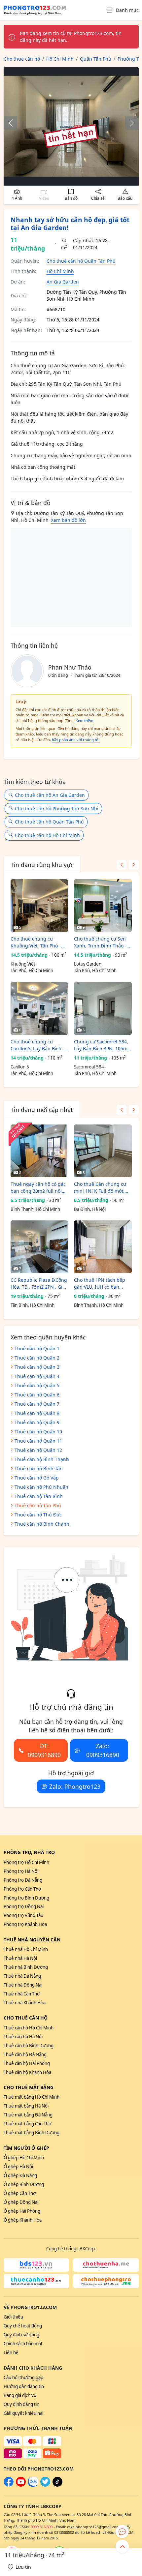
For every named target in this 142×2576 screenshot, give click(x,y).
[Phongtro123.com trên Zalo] (33, 2485)
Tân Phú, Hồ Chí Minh (32, 971)
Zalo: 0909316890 (103, 1750)
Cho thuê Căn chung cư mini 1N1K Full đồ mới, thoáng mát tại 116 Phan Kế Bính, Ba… (101, 1188)
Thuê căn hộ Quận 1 (37, 1348)
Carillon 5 (20, 1067)
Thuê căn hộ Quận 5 (37, 1385)
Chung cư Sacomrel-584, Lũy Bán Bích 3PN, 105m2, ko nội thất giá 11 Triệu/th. (103, 1045)
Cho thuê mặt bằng (29, 2087)
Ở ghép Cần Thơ (20, 2193)
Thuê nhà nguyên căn (32, 1940)
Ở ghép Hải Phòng (22, 2211)
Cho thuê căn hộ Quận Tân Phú (81, 261)
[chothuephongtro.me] (106, 2281)
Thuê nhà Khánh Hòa (25, 2003)
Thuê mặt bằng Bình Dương (32, 2133)
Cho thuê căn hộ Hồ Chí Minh (47, 835)
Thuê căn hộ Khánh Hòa (27, 2072)
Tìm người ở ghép (26, 2148)
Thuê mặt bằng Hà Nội (26, 2106)
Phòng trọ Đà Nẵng (23, 1880)
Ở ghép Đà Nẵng (20, 2175)
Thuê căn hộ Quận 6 (37, 1395)
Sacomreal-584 (89, 1067)
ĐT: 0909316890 (44, 1750)
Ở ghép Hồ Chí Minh (24, 2158)
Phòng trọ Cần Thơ (22, 1889)
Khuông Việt (23, 964)
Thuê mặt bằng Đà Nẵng (28, 2115)
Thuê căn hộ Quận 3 (37, 1367)
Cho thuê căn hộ (26, 2018)
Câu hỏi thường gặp (23, 2378)
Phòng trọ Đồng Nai (24, 1906)
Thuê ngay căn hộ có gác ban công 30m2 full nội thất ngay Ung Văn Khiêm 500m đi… (39, 1188)
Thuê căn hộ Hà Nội (23, 2037)
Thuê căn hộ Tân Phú (38, 1505)
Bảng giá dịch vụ (20, 2395)
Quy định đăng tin (21, 2404)
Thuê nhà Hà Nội (20, 1958)
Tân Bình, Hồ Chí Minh (33, 1305)
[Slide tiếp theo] (128, 123)
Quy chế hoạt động (23, 2326)
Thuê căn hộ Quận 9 (37, 1422)
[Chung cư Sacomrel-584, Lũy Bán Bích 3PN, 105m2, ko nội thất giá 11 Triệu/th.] (103, 1008)
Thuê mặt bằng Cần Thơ (27, 2124)
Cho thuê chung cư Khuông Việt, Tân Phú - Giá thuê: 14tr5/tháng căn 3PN (39, 942)
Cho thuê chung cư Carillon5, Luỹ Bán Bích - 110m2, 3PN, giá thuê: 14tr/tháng (37, 1045)
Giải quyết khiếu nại (23, 2413)
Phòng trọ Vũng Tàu (23, 1915)
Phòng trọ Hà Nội (21, 1871)
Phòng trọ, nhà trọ (29, 1852)
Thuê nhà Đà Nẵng (22, 1976)
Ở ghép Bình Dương (24, 2184)
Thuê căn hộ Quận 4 (37, 1376)
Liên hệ (11, 2352)
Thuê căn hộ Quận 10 (38, 1432)
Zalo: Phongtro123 (75, 1786)
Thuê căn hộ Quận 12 (38, 1450)
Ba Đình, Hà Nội (90, 1209)
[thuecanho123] (36, 2281)
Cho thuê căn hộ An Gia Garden (50, 795)
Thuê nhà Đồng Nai (23, 1985)
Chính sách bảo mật (23, 2344)
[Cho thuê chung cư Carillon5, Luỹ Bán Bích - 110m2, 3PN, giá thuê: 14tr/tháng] (39, 1008)
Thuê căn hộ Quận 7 (37, 1404)
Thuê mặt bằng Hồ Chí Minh (32, 2097)
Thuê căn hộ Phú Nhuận (41, 1487)
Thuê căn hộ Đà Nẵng (25, 2054)
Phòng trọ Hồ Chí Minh (26, 1862)
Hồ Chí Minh (60, 271)
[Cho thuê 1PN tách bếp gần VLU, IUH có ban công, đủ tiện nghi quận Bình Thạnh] (103, 1247)
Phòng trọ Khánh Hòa (25, 1924)
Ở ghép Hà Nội (18, 2167)
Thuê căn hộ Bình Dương (29, 2046)
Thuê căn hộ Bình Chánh (42, 1524)
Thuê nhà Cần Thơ (22, 1994)
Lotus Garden (88, 964)
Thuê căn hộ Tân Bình (39, 1496)
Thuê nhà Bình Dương (26, 1967)
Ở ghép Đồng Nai (21, 2202)
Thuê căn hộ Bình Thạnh (42, 1459)
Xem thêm (84, 720)
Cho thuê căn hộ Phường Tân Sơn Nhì (57, 809)
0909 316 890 (42, 2527)
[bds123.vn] (36, 2265)
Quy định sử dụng (21, 2335)
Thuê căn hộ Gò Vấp (37, 1478)
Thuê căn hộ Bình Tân (39, 1468)
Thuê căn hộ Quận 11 (38, 1441)
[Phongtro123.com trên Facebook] (9, 2485)
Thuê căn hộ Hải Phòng (27, 2063)
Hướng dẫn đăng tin (24, 2386)
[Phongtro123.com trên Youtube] (21, 2485)
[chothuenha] (106, 2265)
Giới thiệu (13, 2317)
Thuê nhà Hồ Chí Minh (26, 1949)
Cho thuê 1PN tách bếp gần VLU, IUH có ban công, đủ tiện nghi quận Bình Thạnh (101, 1284)
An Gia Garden (63, 282)
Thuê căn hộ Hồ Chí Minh (29, 2028)
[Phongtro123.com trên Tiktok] (57, 2485)
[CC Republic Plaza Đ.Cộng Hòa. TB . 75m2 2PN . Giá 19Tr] (39, 1247)
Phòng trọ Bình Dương (26, 1898)
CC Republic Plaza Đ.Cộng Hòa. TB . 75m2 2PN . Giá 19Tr (39, 1284)
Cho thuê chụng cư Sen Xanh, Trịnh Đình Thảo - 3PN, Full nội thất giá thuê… (100, 942)
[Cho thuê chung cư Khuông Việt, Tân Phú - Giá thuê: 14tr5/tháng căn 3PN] (39, 906)
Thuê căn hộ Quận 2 (37, 1358)
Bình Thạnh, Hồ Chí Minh (35, 1209)
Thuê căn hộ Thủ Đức (38, 1515)
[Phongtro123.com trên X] (45, 2485)
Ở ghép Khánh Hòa (23, 2220)
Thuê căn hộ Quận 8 (37, 1413)
